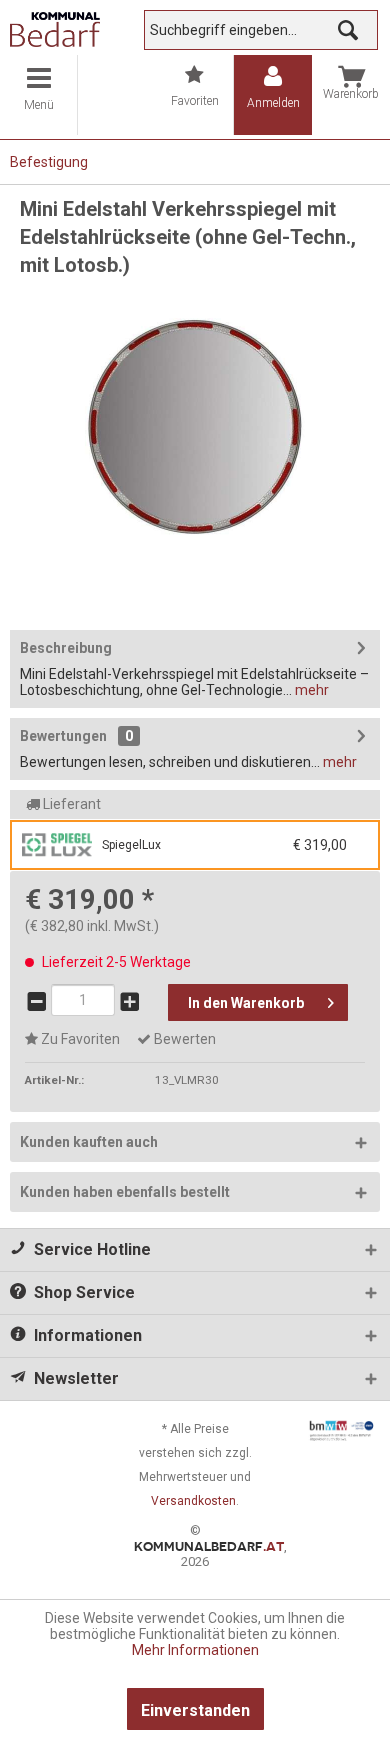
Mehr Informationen (195, 1650)
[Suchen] (348, 30)
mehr (310, 690)
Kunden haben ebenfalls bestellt (125, 1192)
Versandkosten (193, 1501)
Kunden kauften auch (89, 1142)
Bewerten (183, 1039)
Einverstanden (195, 1710)
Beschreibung (66, 648)
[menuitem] (39, 95)
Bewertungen (63, 736)
